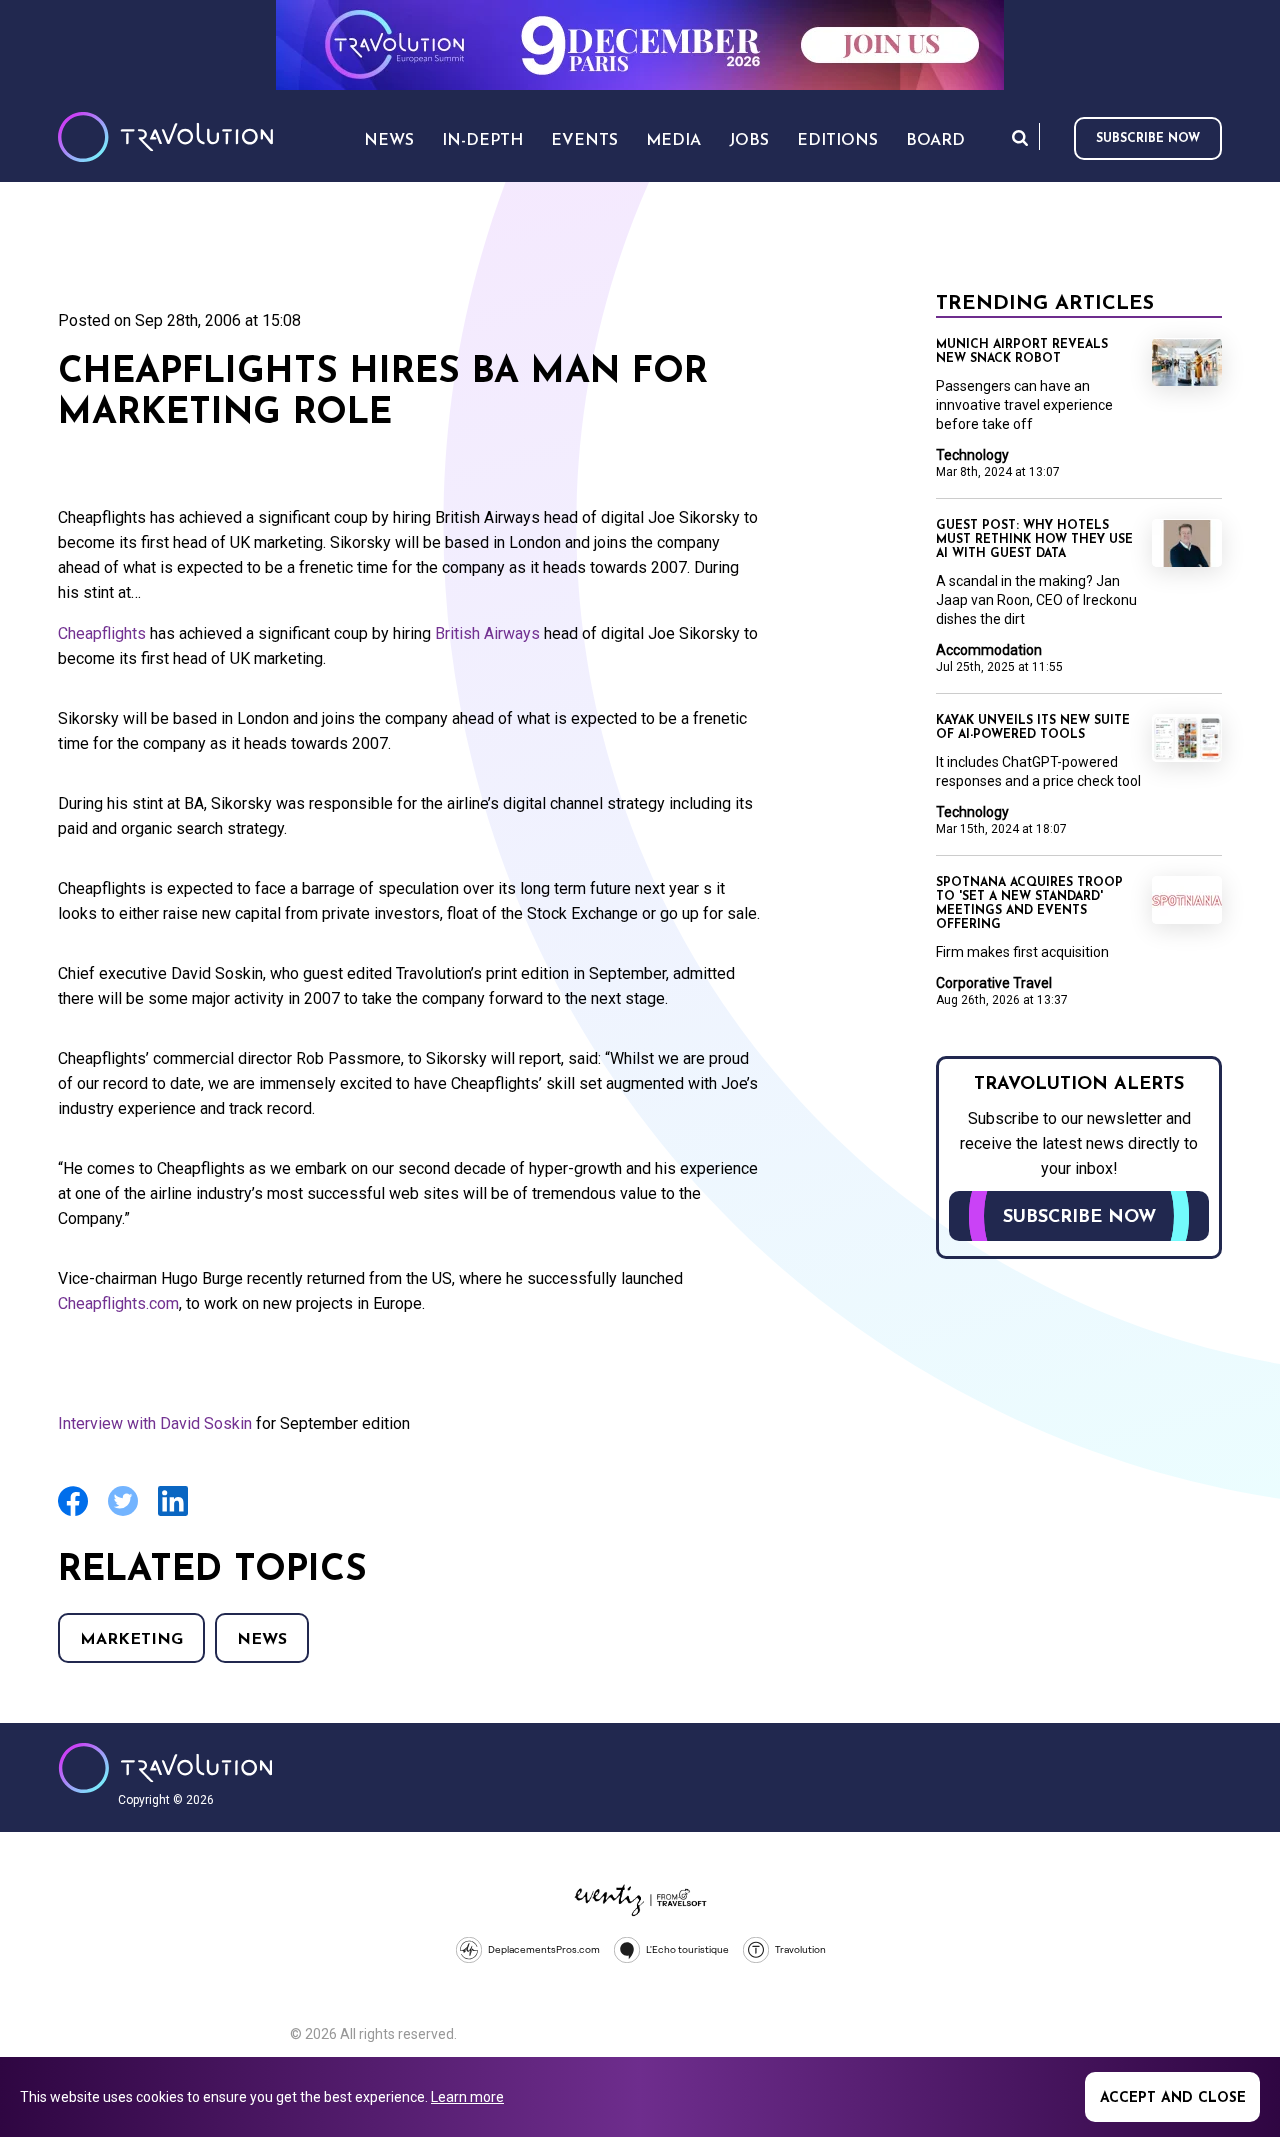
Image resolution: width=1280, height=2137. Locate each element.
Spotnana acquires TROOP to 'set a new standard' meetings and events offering (1029, 904)
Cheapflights (102, 633)
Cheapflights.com (118, 1303)
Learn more (467, 2097)
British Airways (487, 633)
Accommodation (989, 650)
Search (1020, 137)
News (262, 1640)
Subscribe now (1148, 139)
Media (673, 141)
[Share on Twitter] (123, 1513)
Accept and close (1173, 2098)
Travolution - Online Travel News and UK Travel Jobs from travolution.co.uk (165, 1768)
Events (584, 141)
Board (935, 141)
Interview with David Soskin (155, 1423)
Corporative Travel (994, 983)
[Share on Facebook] (73, 1513)
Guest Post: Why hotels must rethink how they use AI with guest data (1034, 540)
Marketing (131, 1640)
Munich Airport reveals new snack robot (1022, 352)
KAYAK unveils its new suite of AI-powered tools (1033, 728)
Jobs (749, 141)
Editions (837, 141)
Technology (972, 455)
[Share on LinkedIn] (173, 1513)
